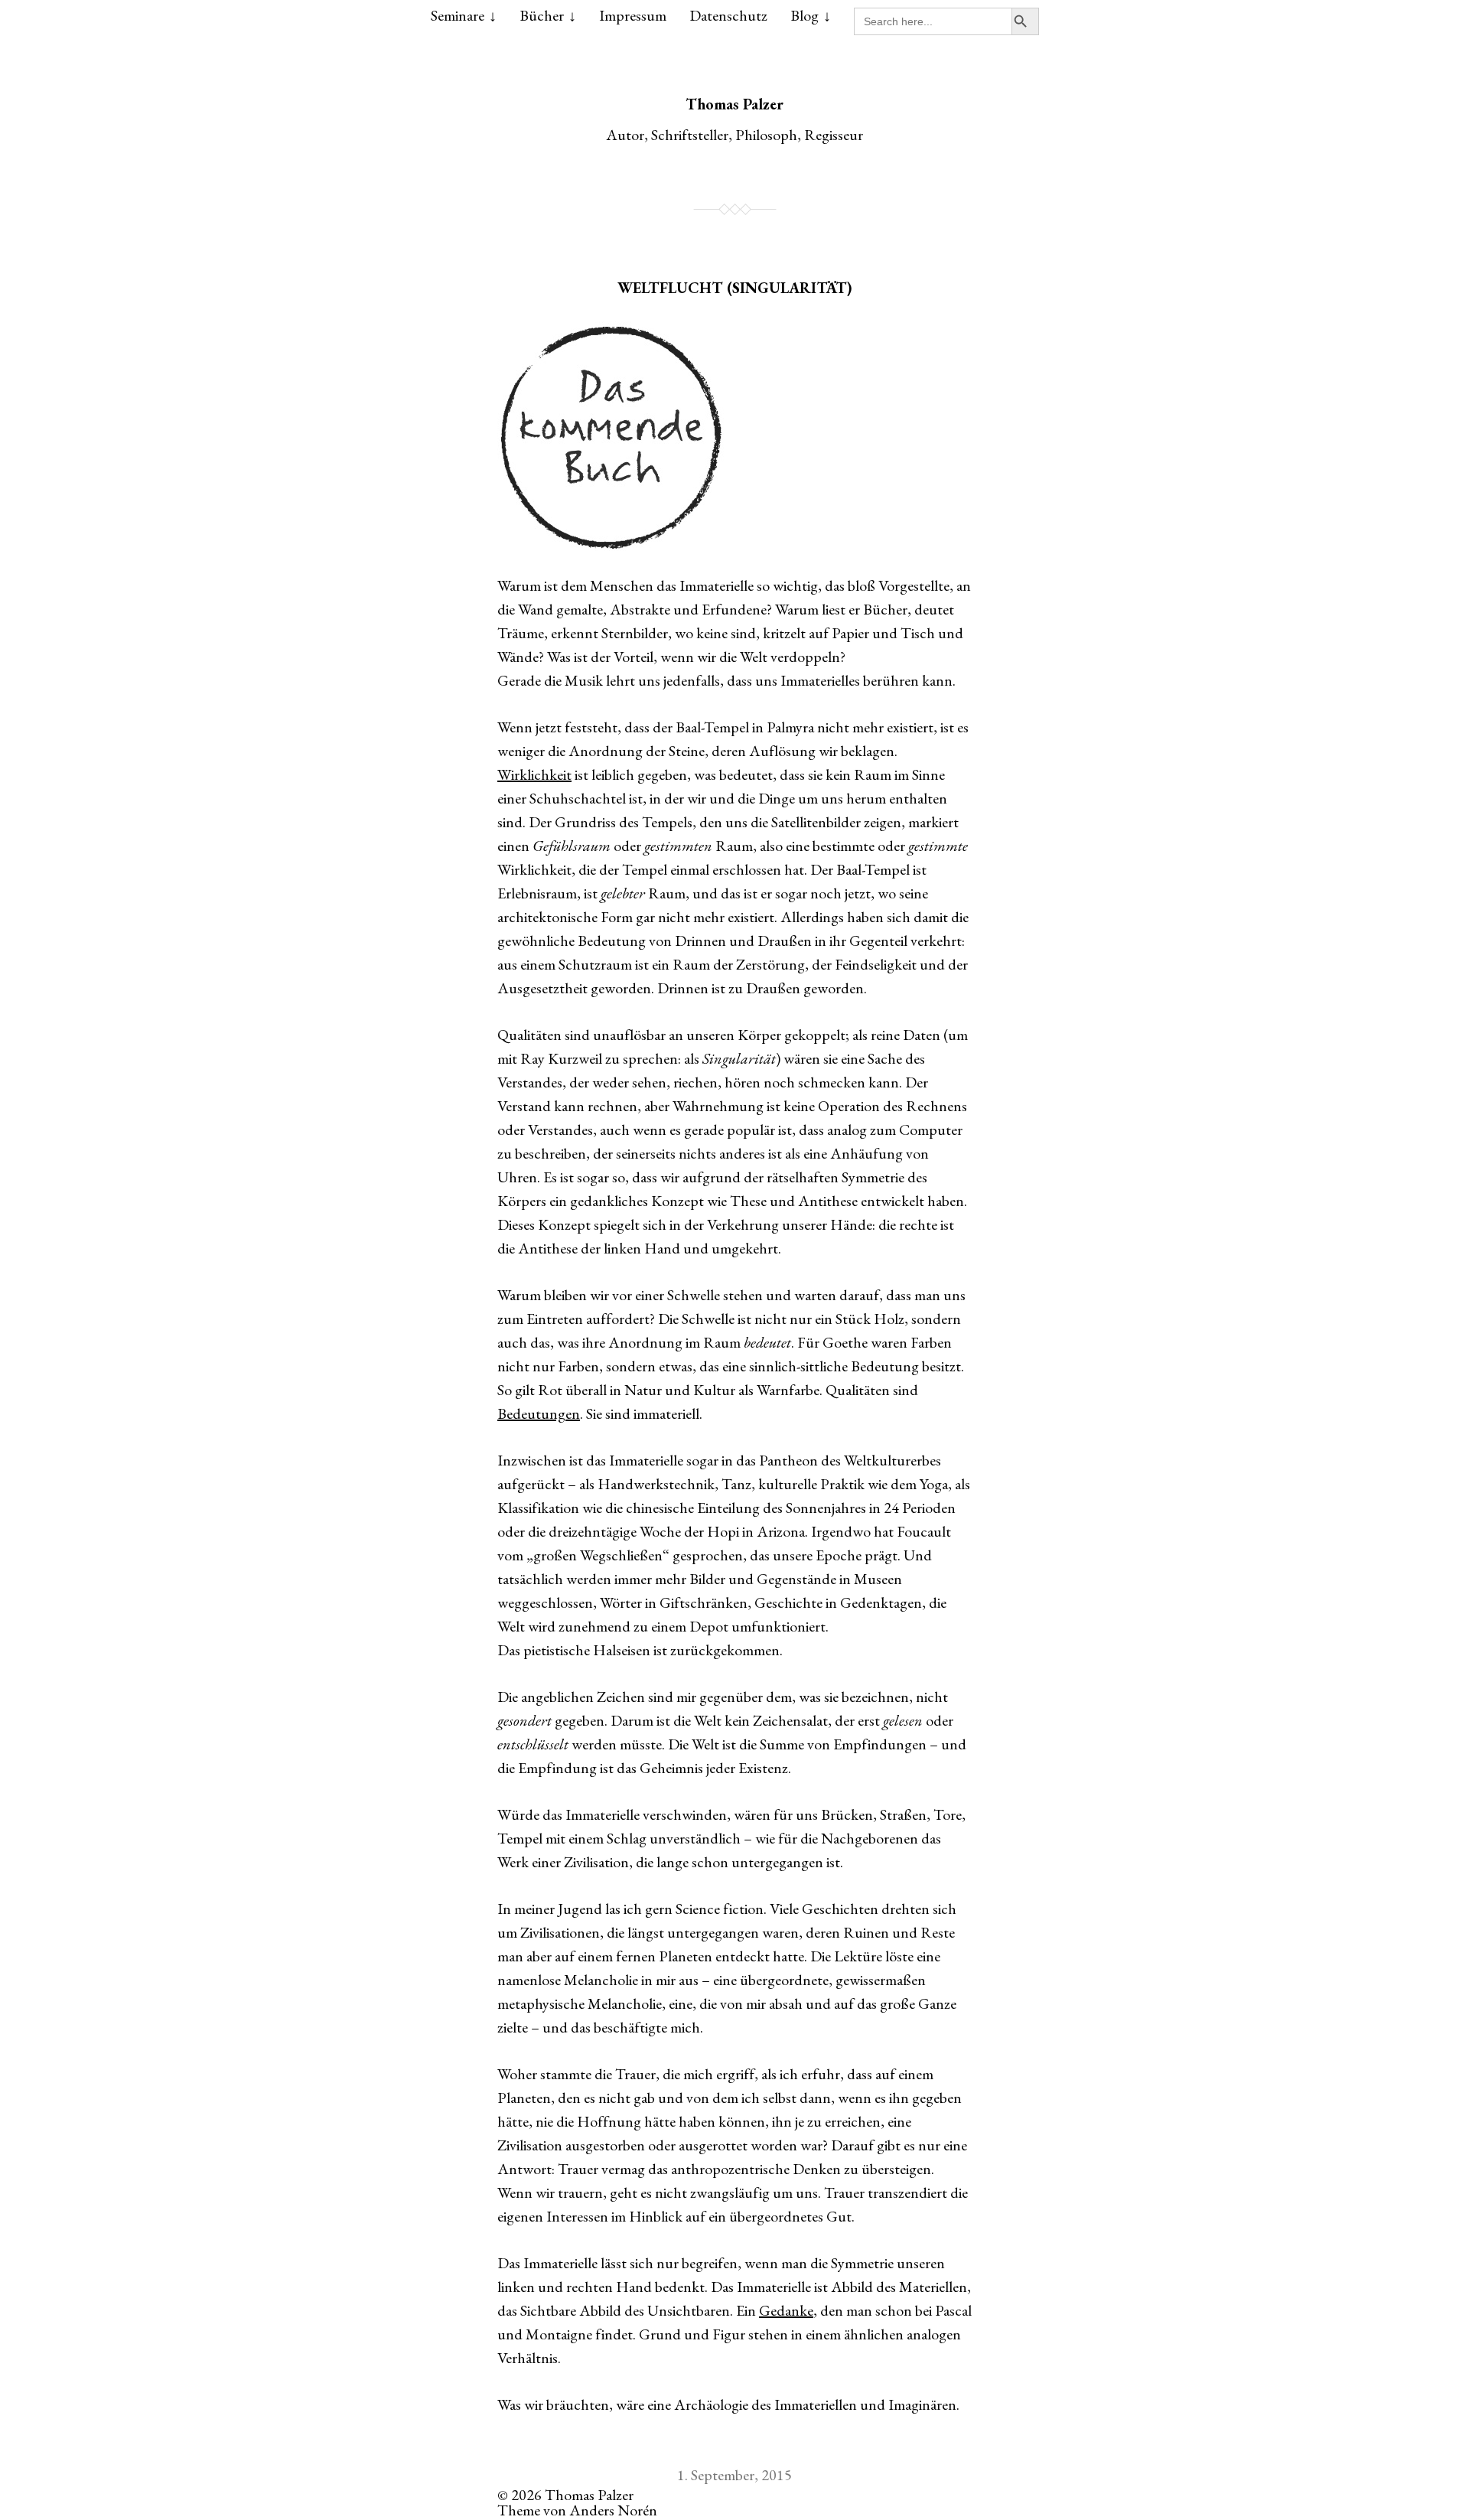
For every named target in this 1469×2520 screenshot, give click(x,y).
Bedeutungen (539, 1413)
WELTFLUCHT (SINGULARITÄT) (735, 288)
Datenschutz (728, 15)
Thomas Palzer (734, 104)
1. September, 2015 (734, 2475)
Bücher (542, 15)
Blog (805, 15)
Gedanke (786, 2310)
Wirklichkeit (534, 774)
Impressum (633, 15)
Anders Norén (613, 2510)
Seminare (458, 15)
